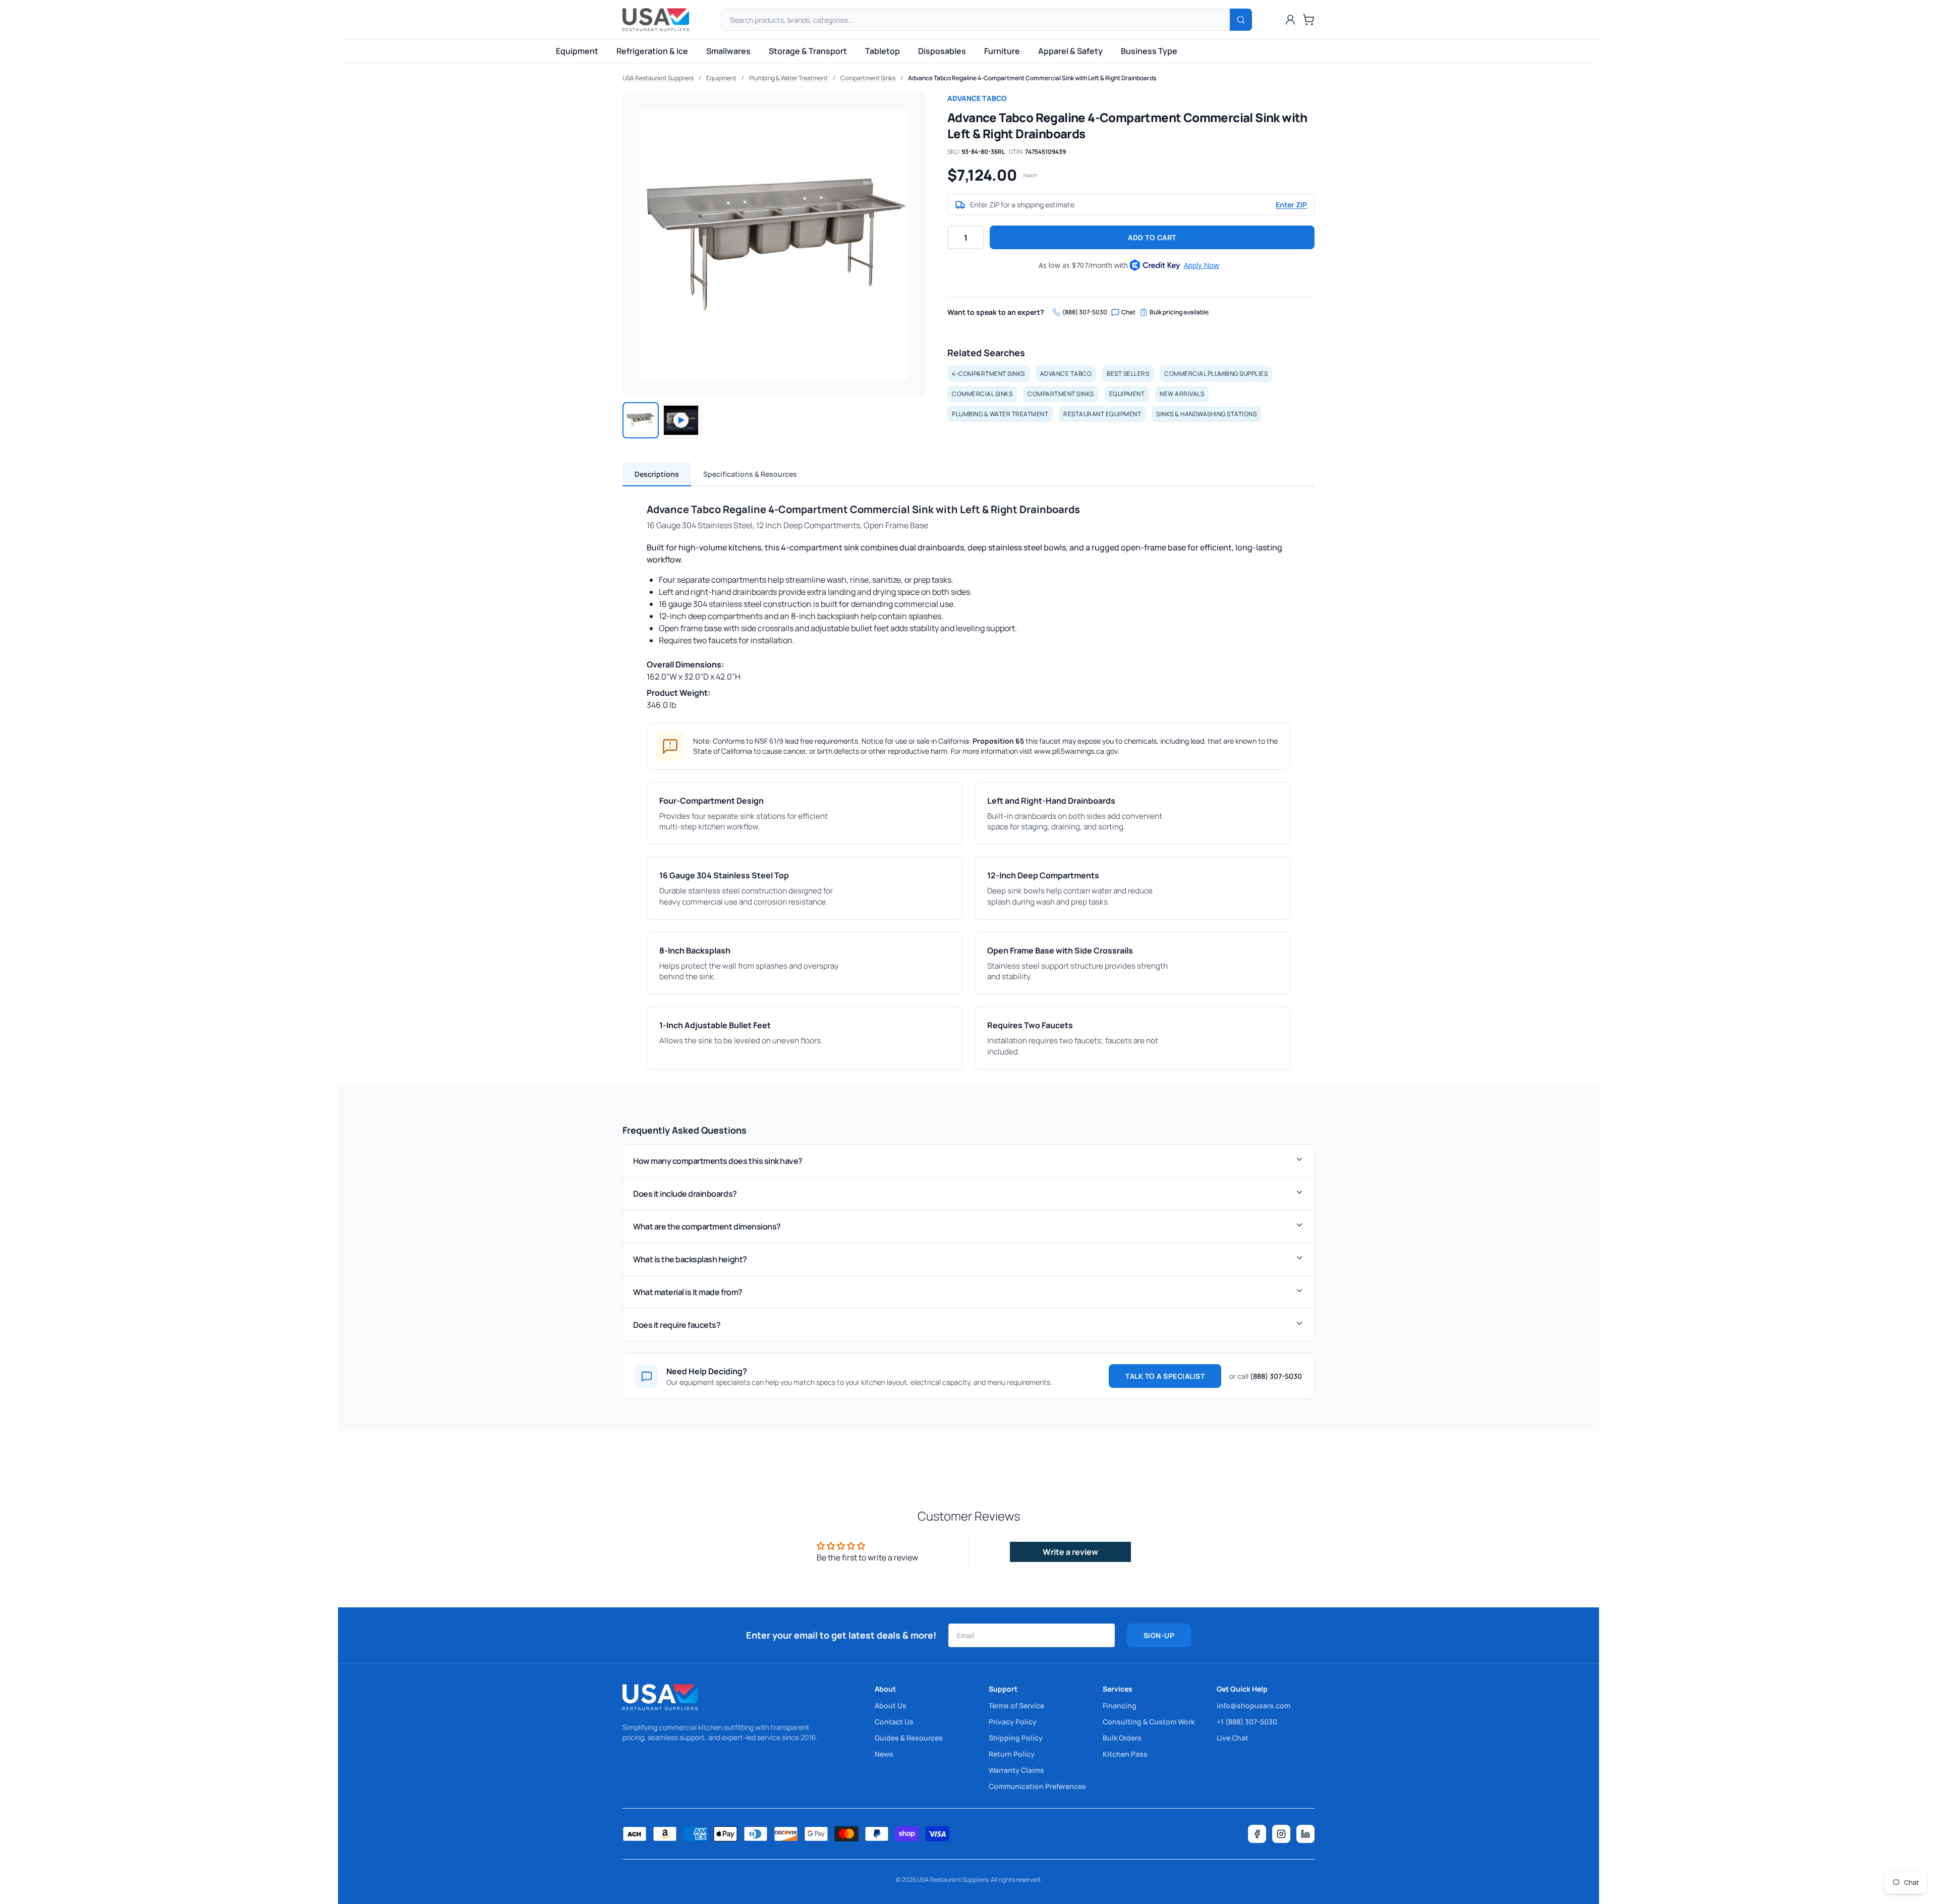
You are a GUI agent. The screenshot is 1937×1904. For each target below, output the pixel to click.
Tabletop (882, 51)
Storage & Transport (808, 51)
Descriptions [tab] (657, 474)
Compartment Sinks (868, 78)
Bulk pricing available (1179, 312)
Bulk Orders (1122, 1738)
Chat (1128, 312)
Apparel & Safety (1070, 51)
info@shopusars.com (1254, 1705)
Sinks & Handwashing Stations (1206, 414)
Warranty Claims (1016, 1770)
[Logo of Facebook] (1257, 1834)
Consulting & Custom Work (1149, 1722)
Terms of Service (1016, 1705)
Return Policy (1012, 1754)
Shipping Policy (1016, 1738)
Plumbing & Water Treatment (788, 78)
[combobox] (987, 20)
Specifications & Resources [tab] (750, 474)
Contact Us (894, 1722)
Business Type (1149, 51)
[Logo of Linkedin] (1305, 1834)
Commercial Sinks (982, 394)
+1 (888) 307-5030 (1247, 1722)
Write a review (1070, 1552)
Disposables (942, 51)
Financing (1120, 1705)
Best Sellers (1128, 374)
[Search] (1241, 20)
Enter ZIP (1291, 205)
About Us (891, 1705)
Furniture (1002, 51)
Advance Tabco (977, 98)
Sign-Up (1159, 1635)
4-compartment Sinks (988, 374)
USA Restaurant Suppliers (658, 78)
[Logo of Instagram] (1281, 1834)
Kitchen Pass (1125, 1754)
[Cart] (1308, 20)
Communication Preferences (1037, 1786)
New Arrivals (1182, 394)
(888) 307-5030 (1085, 312)
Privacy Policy (1013, 1722)
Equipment (577, 51)
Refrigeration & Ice (652, 51)
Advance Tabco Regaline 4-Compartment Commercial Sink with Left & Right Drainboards (1032, 78)
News (884, 1754)
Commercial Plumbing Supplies (1216, 374)
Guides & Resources (909, 1738)
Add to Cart (1152, 237)
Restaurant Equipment (1102, 414)
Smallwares (728, 51)
